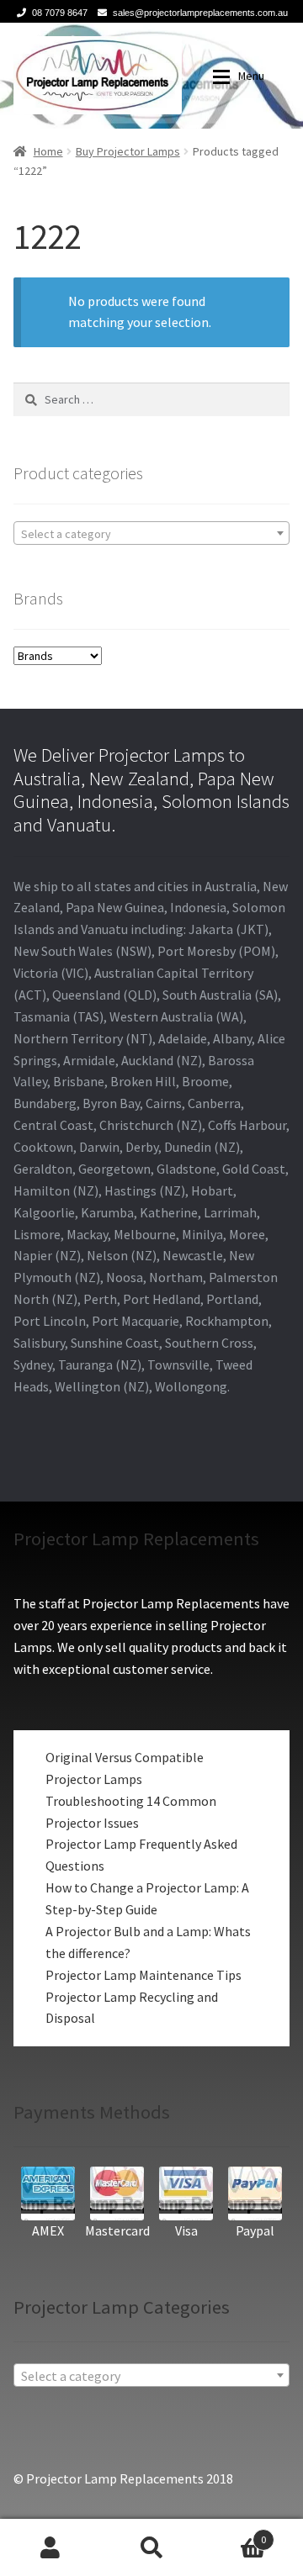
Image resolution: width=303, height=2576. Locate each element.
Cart (234, 2534)
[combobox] (151, 533)
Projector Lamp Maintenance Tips (144, 1975)
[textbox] (151, 534)
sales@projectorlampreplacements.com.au (200, 13)
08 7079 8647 (60, 13)
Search (151, 2547)
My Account (50, 2547)
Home (48, 151)
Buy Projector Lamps (128, 151)
